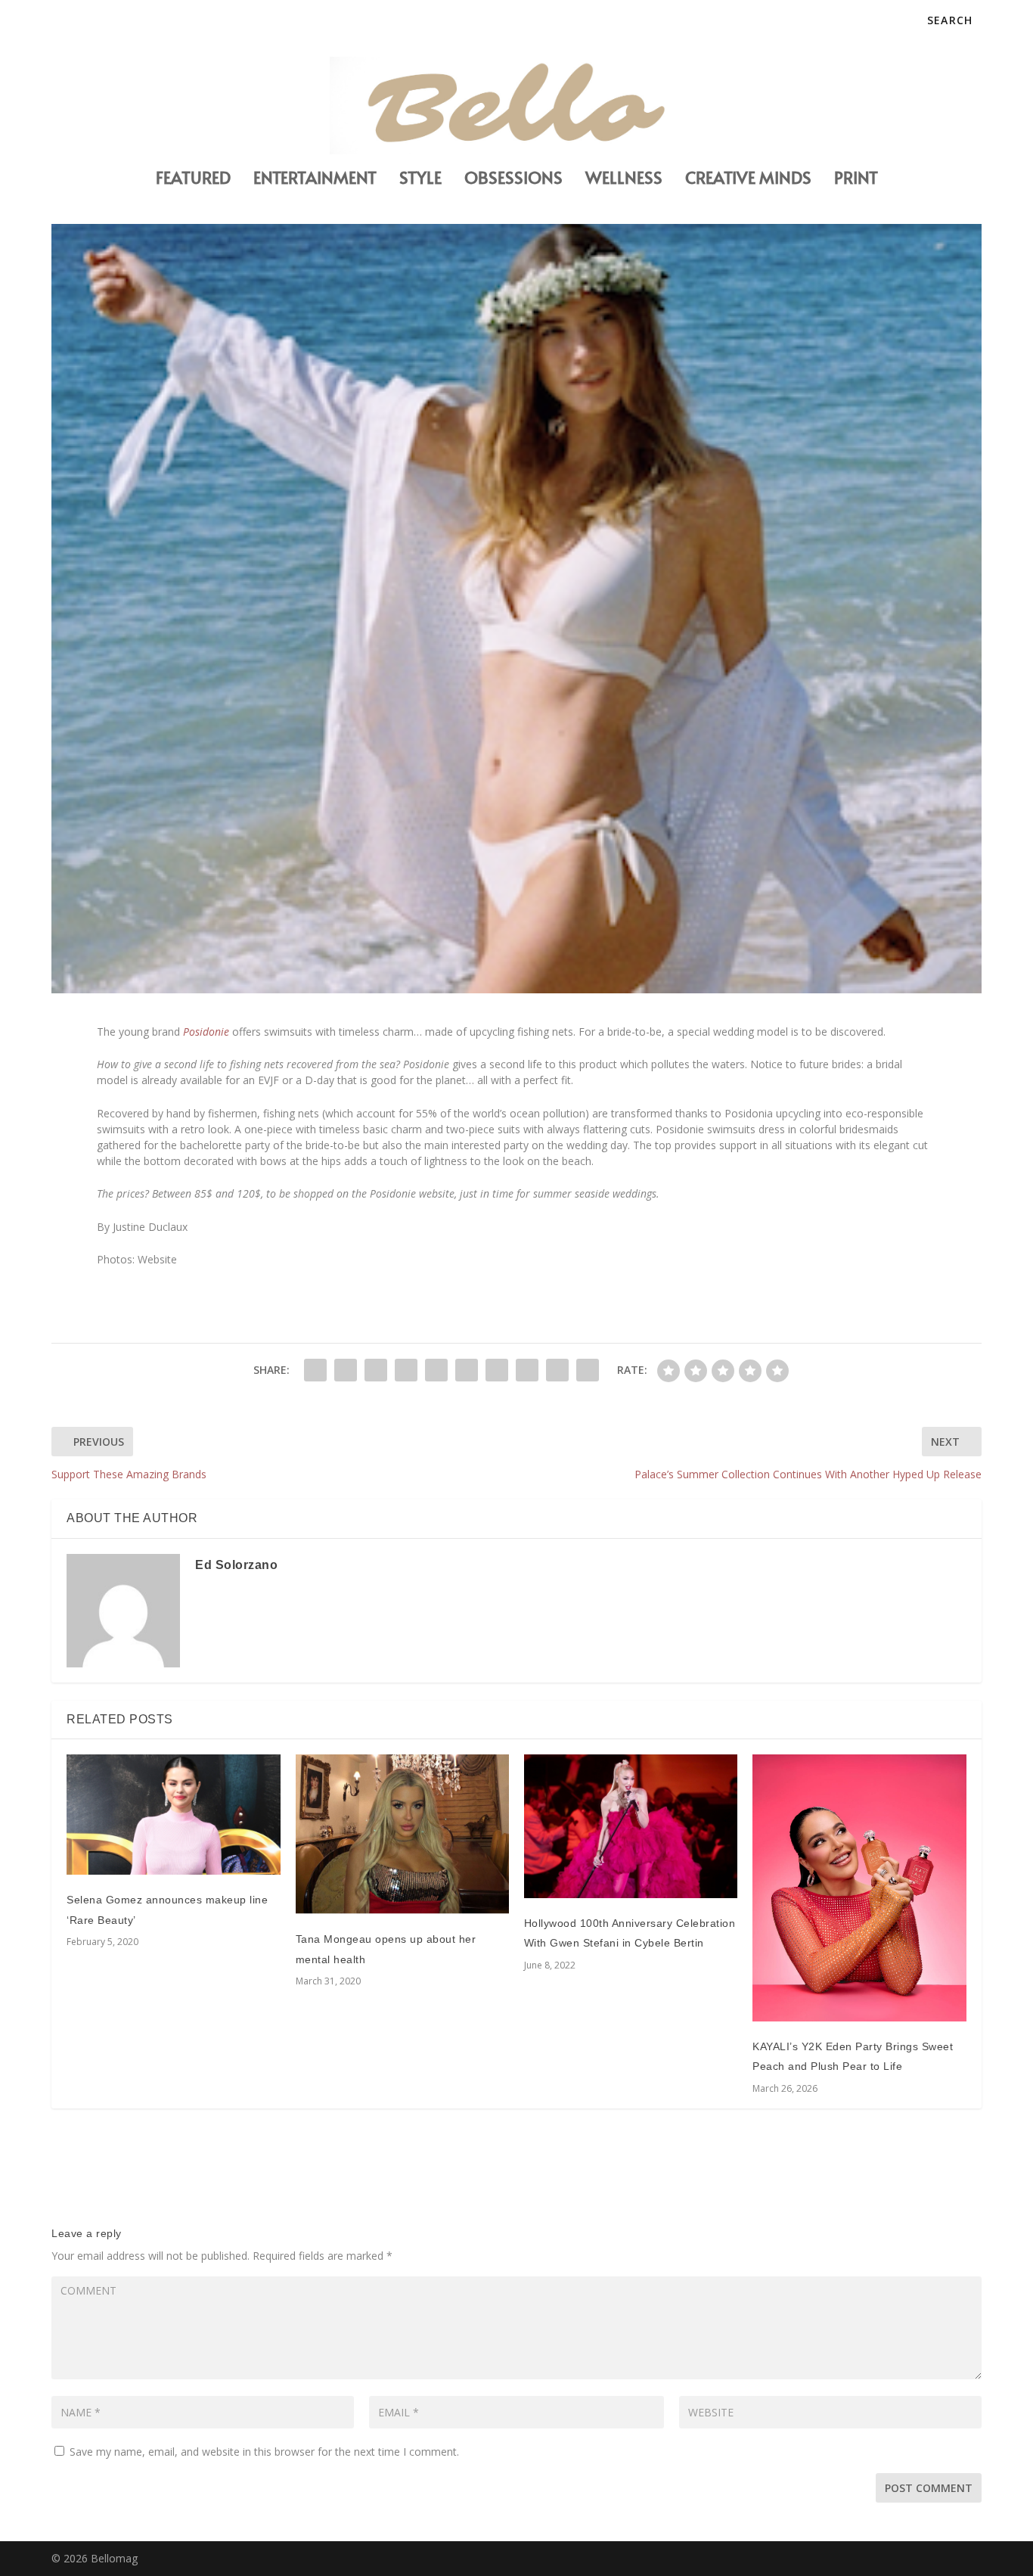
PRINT (856, 180)
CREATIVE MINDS (748, 180)
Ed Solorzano (236, 1565)
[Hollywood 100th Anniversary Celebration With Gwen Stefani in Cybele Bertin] (631, 1826)
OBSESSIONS (513, 180)
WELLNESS (624, 180)
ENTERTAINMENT (315, 180)
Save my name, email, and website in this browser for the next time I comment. (264, 2452)
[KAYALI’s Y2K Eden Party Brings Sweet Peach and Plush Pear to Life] (859, 1888)
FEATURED (193, 180)
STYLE (420, 180)
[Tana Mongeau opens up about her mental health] (402, 1834)
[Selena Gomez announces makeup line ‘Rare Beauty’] (173, 1815)
